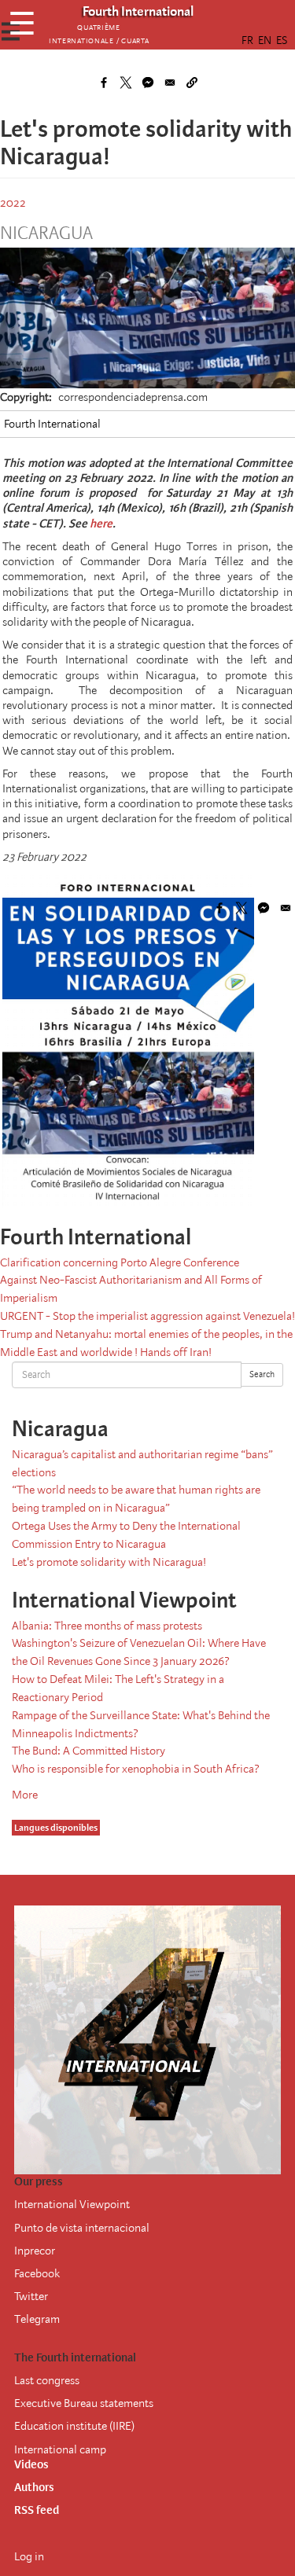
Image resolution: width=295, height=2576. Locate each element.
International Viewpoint (72, 2204)
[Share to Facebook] (104, 83)
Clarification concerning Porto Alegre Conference (120, 1262)
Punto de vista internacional (82, 2228)
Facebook (37, 2273)
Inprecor (35, 2251)
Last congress (47, 2380)
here (101, 524)
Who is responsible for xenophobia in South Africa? (136, 1769)
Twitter (31, 2296)
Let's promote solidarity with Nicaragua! (109, 1562)
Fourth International (52, 424)
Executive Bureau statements (84, 2403)
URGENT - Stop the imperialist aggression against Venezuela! (147, 1316)
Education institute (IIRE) (74, 2426)
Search (262, 1374)
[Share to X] (126, 83)
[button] (192, 83)
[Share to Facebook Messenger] (148, 83)
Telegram (37, 2319)
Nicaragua (46, 233)
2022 (13, 203)
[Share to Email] (170, 83)
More (25, 1795)
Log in (29, 2556)
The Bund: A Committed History (88, 1751)
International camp (60, 2449)
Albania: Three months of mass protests (107, 1626)
